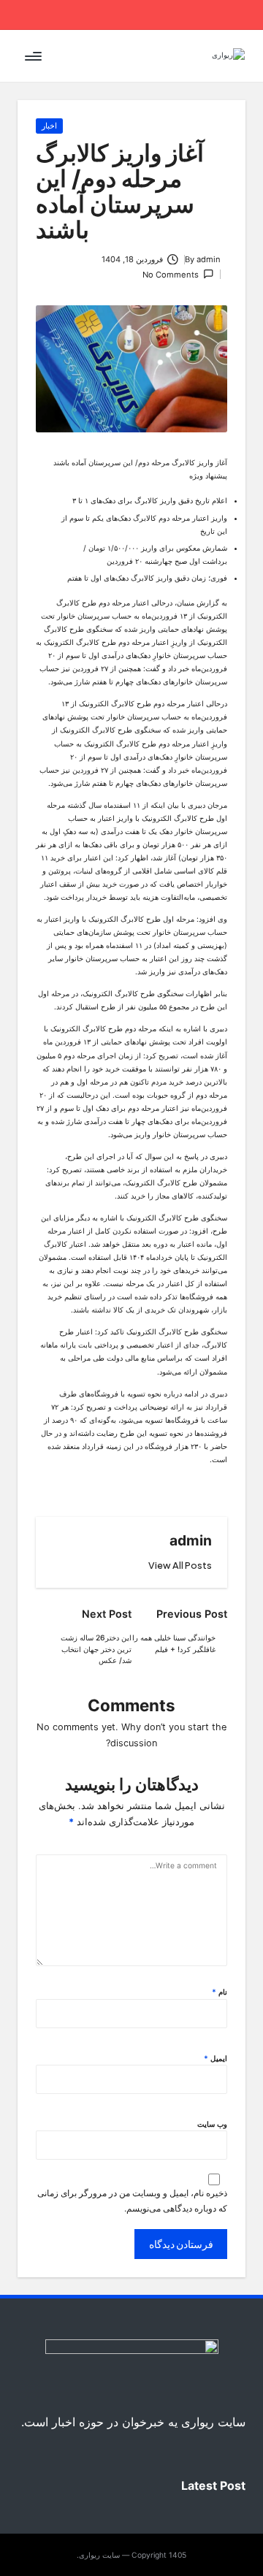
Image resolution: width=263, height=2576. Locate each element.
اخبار (49, 126)
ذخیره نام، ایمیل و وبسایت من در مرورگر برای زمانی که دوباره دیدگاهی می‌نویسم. (132, 2201)
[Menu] (34, 56)
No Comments (171, 275)
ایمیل (216, 2058)
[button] (180, 1566)
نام (220, 1992)
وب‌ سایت (212, 2124)
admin (191, 1540)
